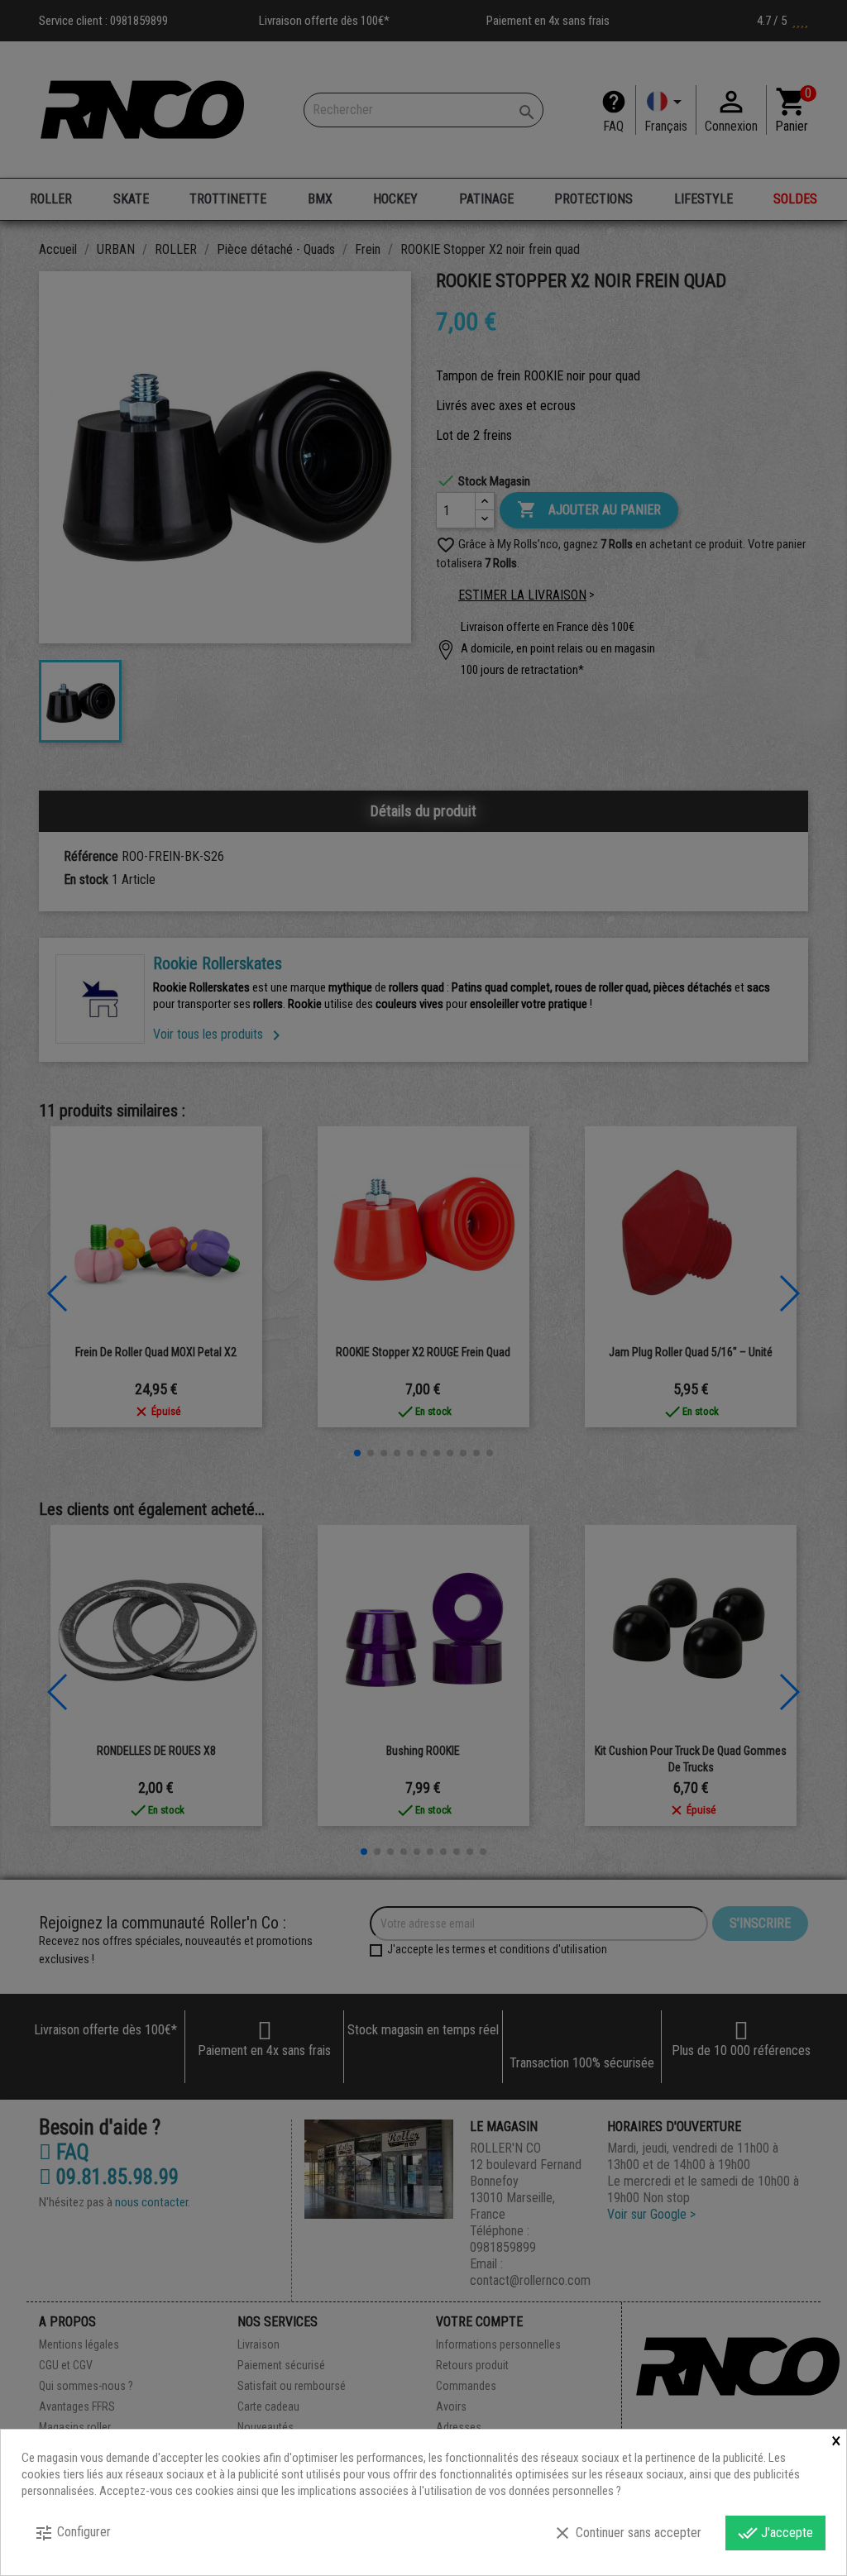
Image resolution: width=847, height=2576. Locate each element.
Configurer (72, 2533)
